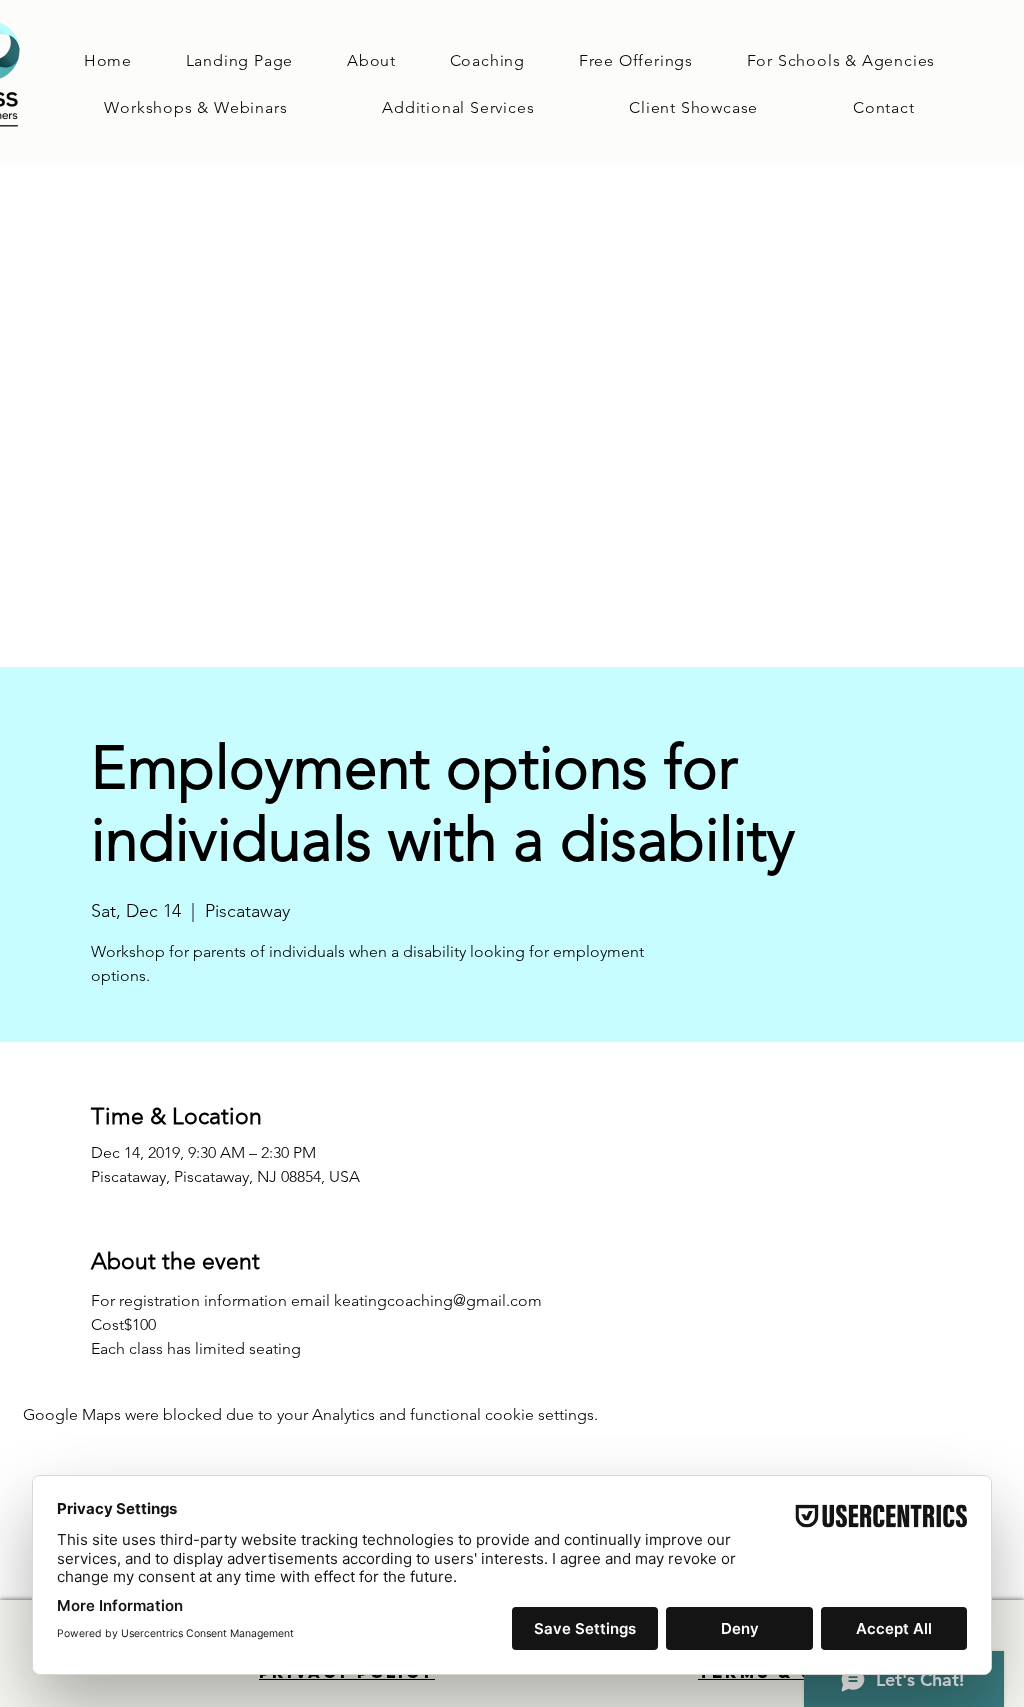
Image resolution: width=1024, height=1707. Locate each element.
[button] (487, 60)
